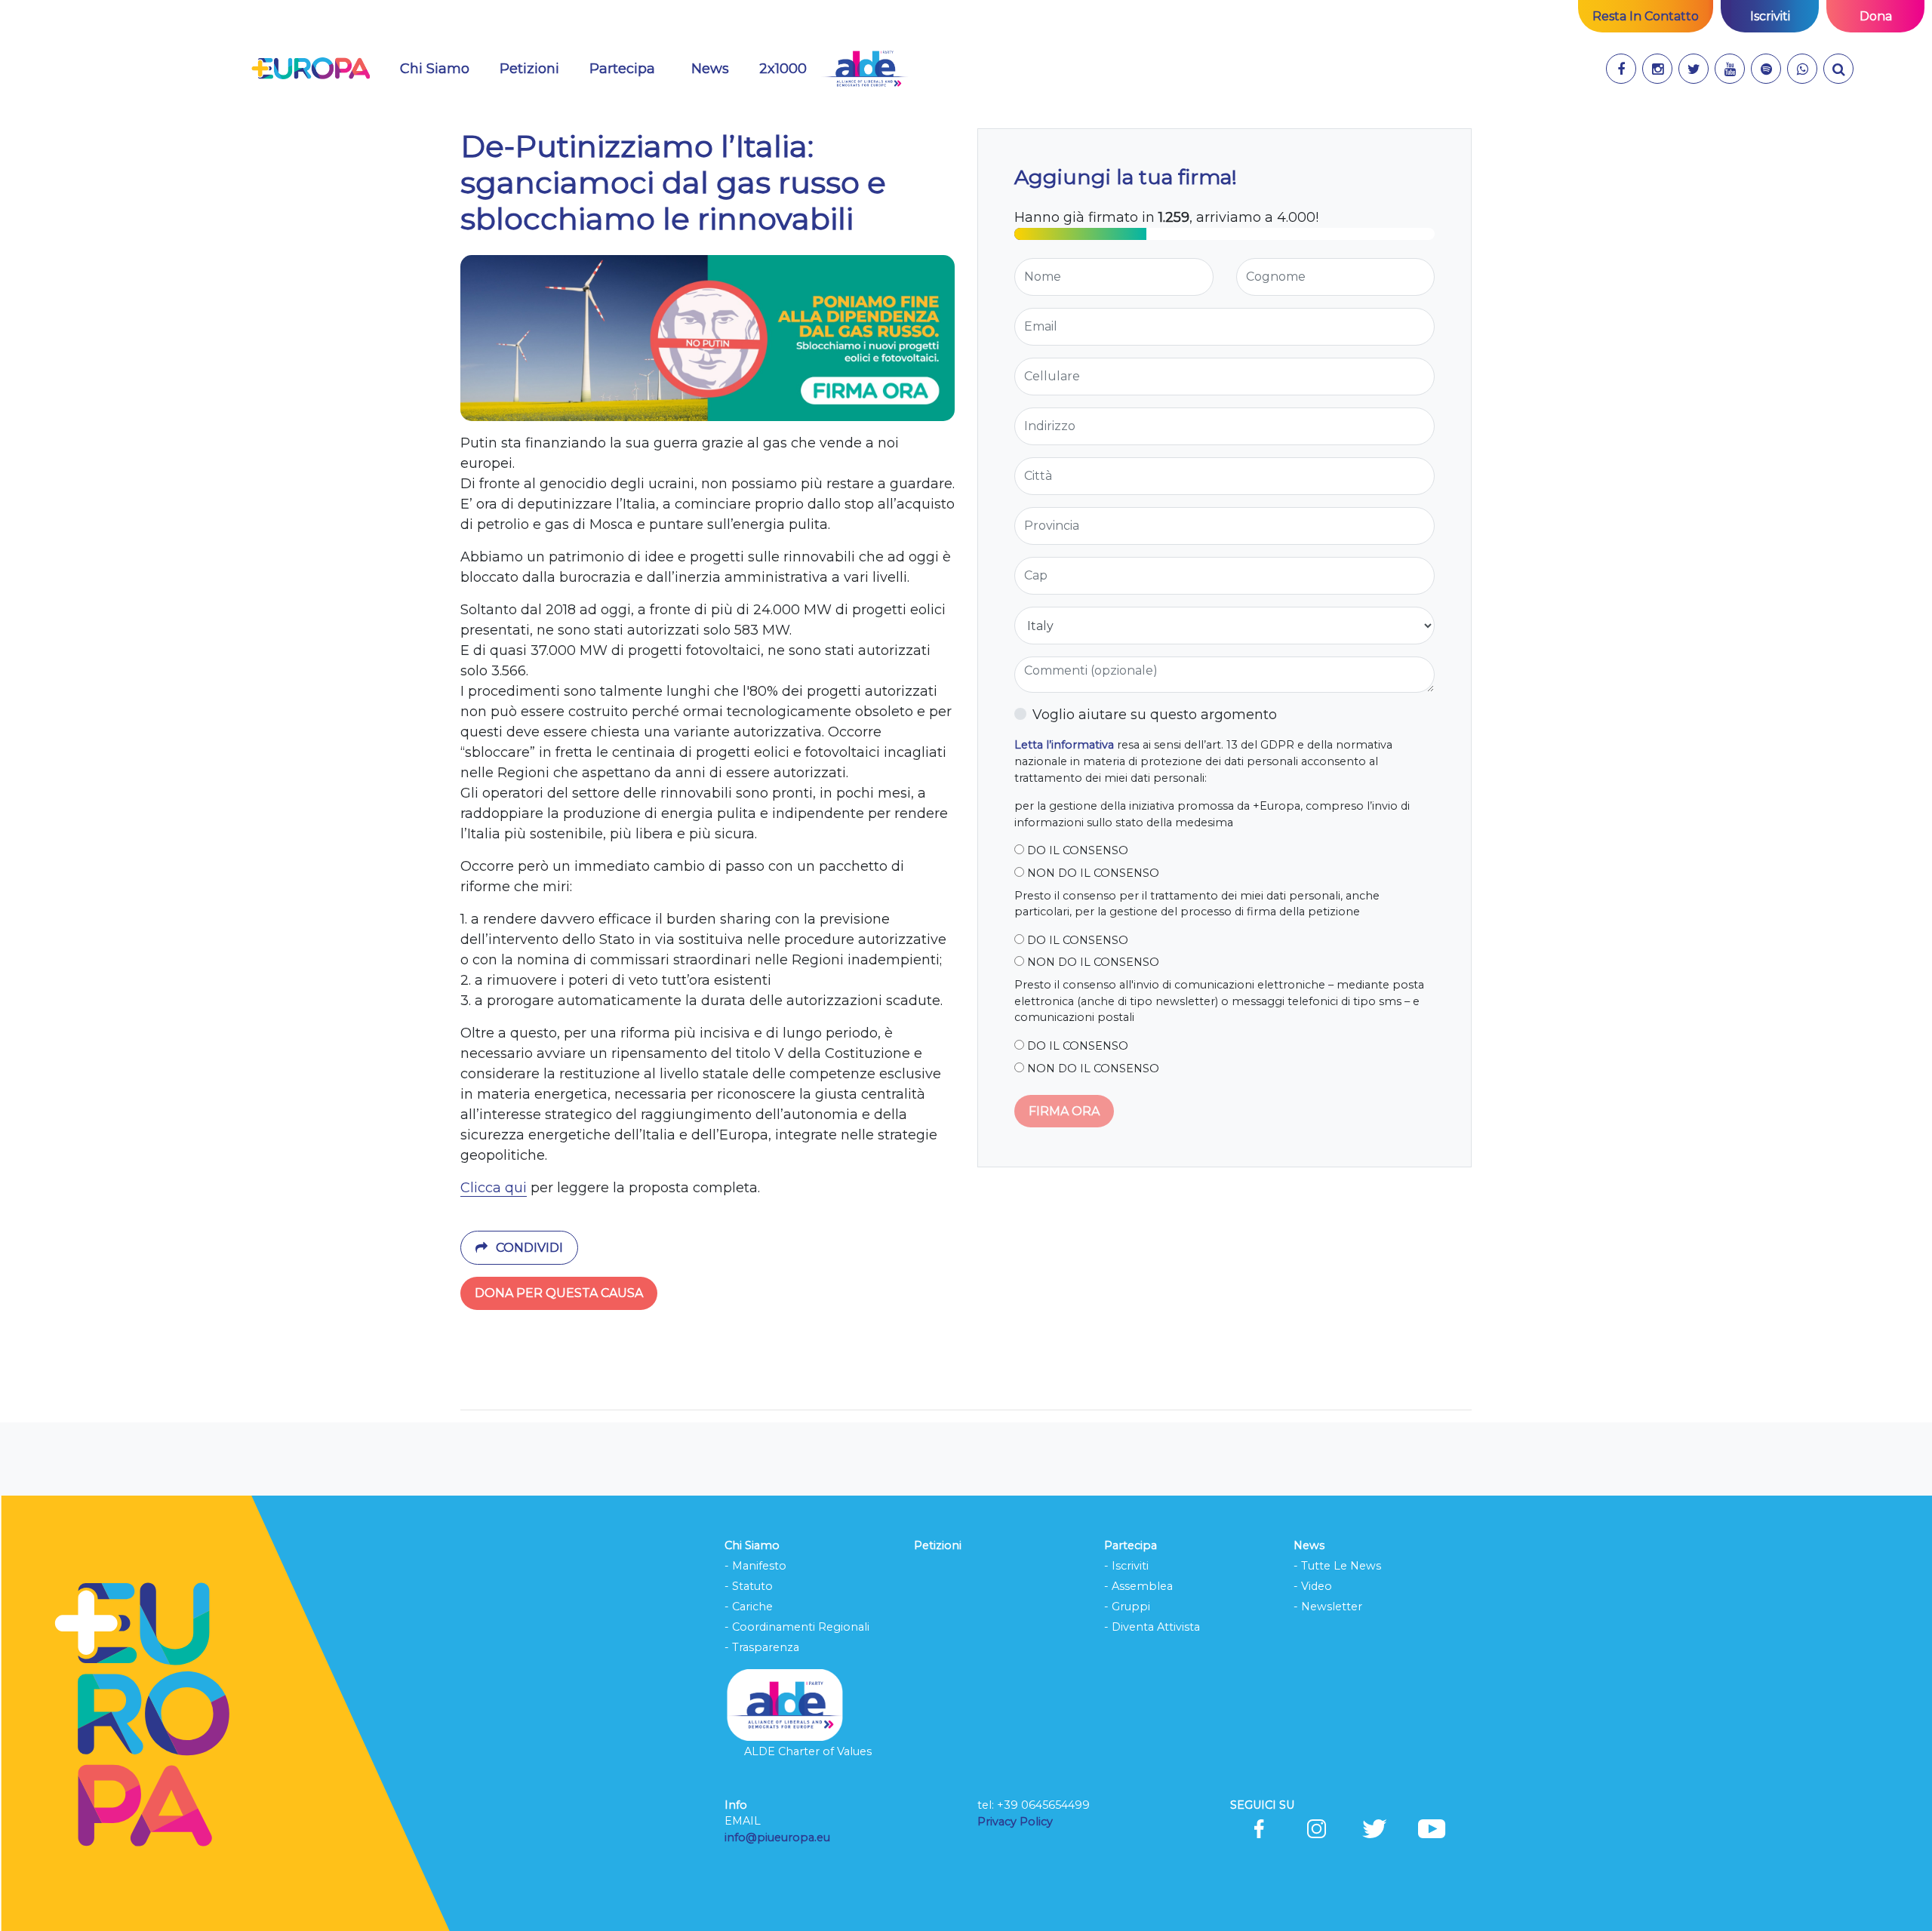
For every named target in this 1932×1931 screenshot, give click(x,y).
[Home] (311, 69)
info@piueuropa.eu (777, 1837)
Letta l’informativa (1064, 745)
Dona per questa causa (559, 1293)
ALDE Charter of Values (808, 1751)
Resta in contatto (1646, 16)
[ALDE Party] (864, 69)
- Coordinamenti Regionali (797, 1627)
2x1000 (783, 69)
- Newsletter (1328, 1607)
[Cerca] (1838, 69)
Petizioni (529, 69)
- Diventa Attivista (1152, 1627)
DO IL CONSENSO (1076, 850)
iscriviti (1770, 16)
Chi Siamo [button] (435, 69)
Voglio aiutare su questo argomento (1155, 715)
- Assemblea (1138, 1586)
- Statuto (749, 1586)
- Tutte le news (1337, 1566)
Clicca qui (494, 1188)
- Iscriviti (1126, 1566)
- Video (1313, 1586)
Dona (1876, 16)
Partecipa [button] (622, 69)
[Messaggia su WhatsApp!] (1802, 69)
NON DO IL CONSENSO (1092, 873)
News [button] (710, 69)
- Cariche (749, 1607)
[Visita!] (1621, 69)
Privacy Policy (1017, 1822)
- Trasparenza (762, 1647)
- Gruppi (1127, 1607)
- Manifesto (755, 1566)
